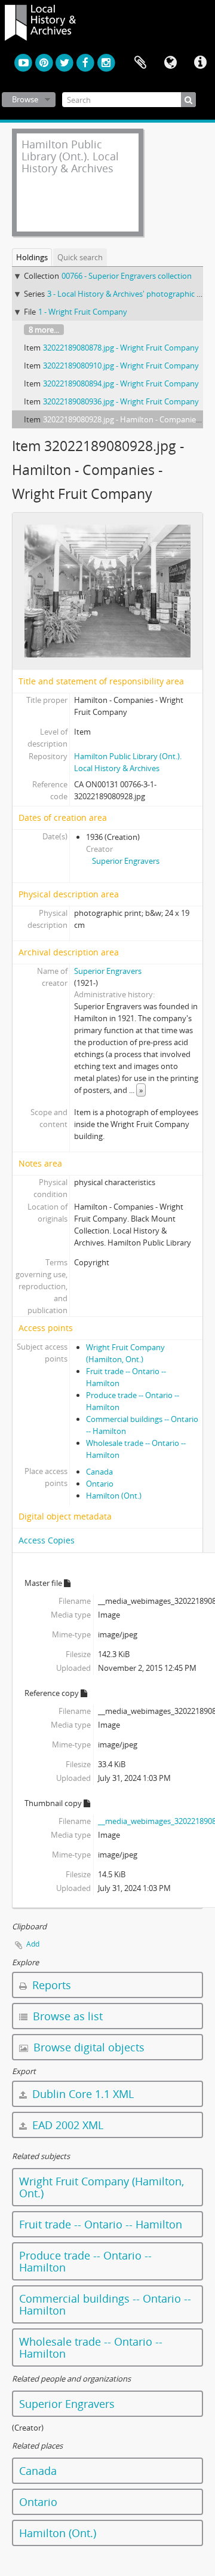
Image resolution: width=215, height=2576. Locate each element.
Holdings (32, 257)
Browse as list (66, 2016)
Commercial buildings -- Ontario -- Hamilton (105, 2304)
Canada (99, 1472)
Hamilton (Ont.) (114, 1496)
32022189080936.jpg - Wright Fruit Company (121, 401)
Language (170, 63)
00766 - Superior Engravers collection (127, 276)
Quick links (200, 63)
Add (33, 1944)
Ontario (100, 1484)
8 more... (44, 330)
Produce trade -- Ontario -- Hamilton (85, 2261)
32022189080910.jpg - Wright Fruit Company (121, 366)
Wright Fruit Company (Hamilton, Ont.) (102, 2187)
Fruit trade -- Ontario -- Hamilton (101, 2224)
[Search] (188, 100)
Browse (25, 99)
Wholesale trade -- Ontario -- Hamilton (91, 2347)
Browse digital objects (87, 2047)
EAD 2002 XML (66, 2125)
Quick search (80, 257)
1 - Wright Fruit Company (83, 312)
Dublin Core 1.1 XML (82, 2094)
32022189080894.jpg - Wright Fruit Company (121, 383)
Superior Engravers (126, 861)
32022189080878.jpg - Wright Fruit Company (121, 348)
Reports (50, 1985)
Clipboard (140, 63)
